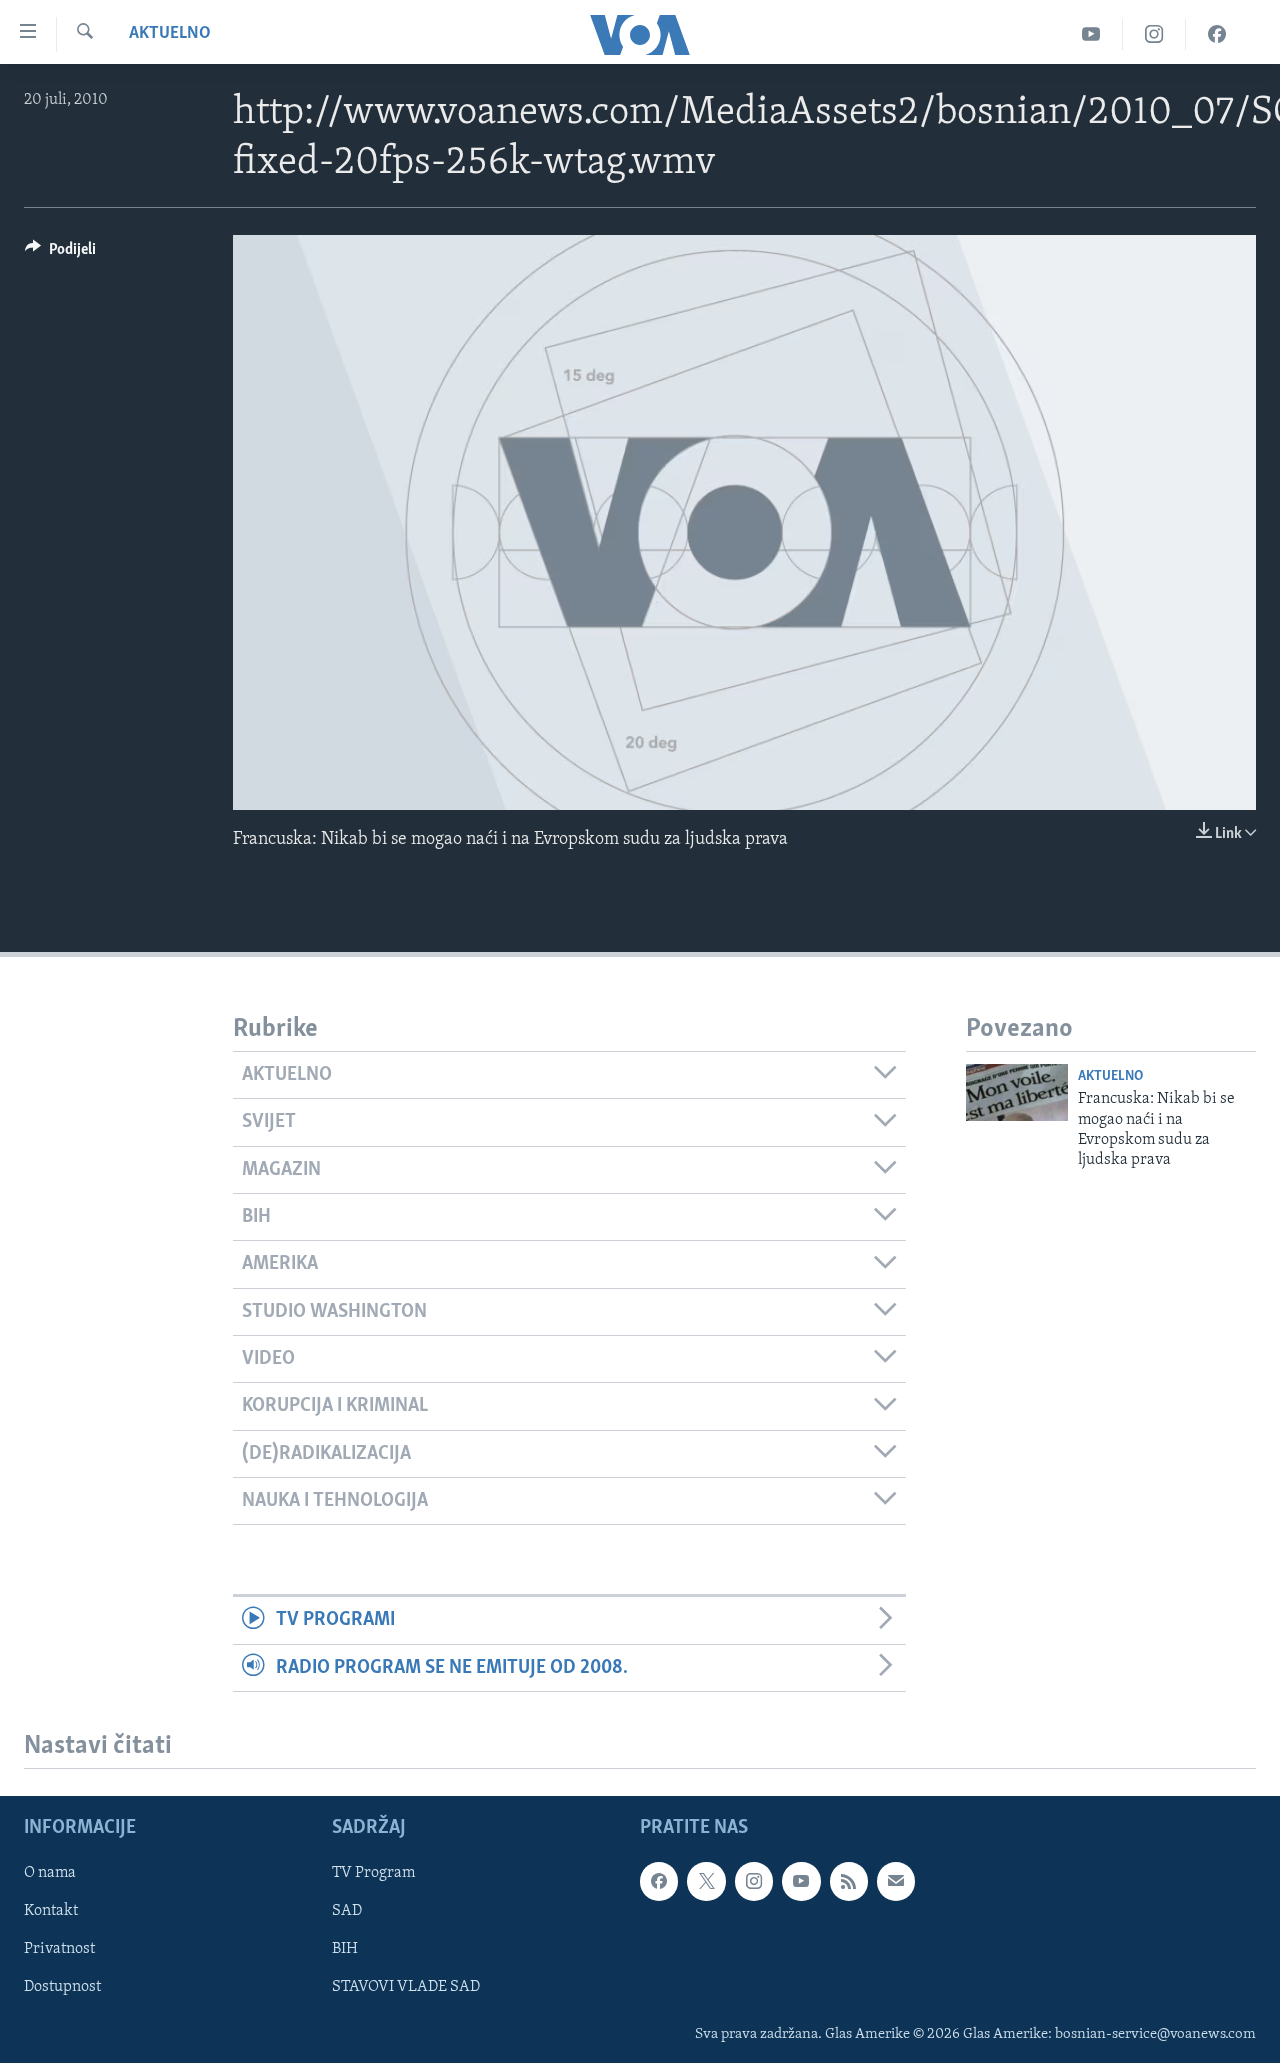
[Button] (60, 254)
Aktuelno (170, 34)
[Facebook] (1217, 34)
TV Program (373, 1873)
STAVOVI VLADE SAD (406, 1987)
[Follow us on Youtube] (801, 1881)
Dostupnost (62, 1987)
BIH (345, 1949)
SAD (347, 1911)
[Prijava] (896, 1881)
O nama (50, 1873)
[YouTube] (1091, 34)
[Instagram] (1154, 34)
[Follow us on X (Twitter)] (706, 1881)
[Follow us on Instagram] (754, 1881)
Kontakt (51, 1911)
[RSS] (849, 1881)
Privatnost (59, 1949)
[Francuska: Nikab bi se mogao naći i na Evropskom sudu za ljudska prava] (1017, 1092)
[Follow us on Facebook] (659, 1881)
